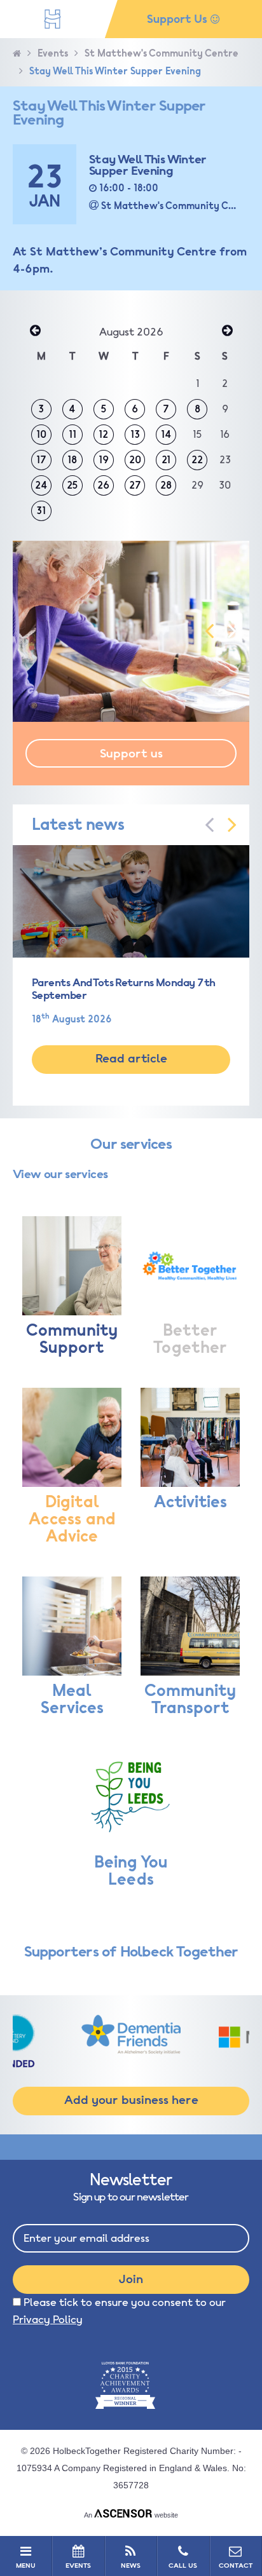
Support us (131, 754)
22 (197, 460)
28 (166, 485)
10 (41, 435)
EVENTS (78, 2566)
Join (131, 2279)
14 (166, 435)
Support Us (179, 19)
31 (41, 511)
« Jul (35, 332)
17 (41, 460)
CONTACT (236, 2566)
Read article (131, 1059)
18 (72, 460)
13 (135, 435)
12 (103, 435)
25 (72, 485)
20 (135, 460)
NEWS (131, 2566)
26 (103, 485)
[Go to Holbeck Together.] (17, 54)
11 (72, 435)
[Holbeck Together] (52, 19)
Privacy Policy (48, 2320)
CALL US (183, 2566)
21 (166, 460)
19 (104, 460)
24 (41, 485)
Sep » (227, 332)
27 (135, 485)
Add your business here (131, 2100)
